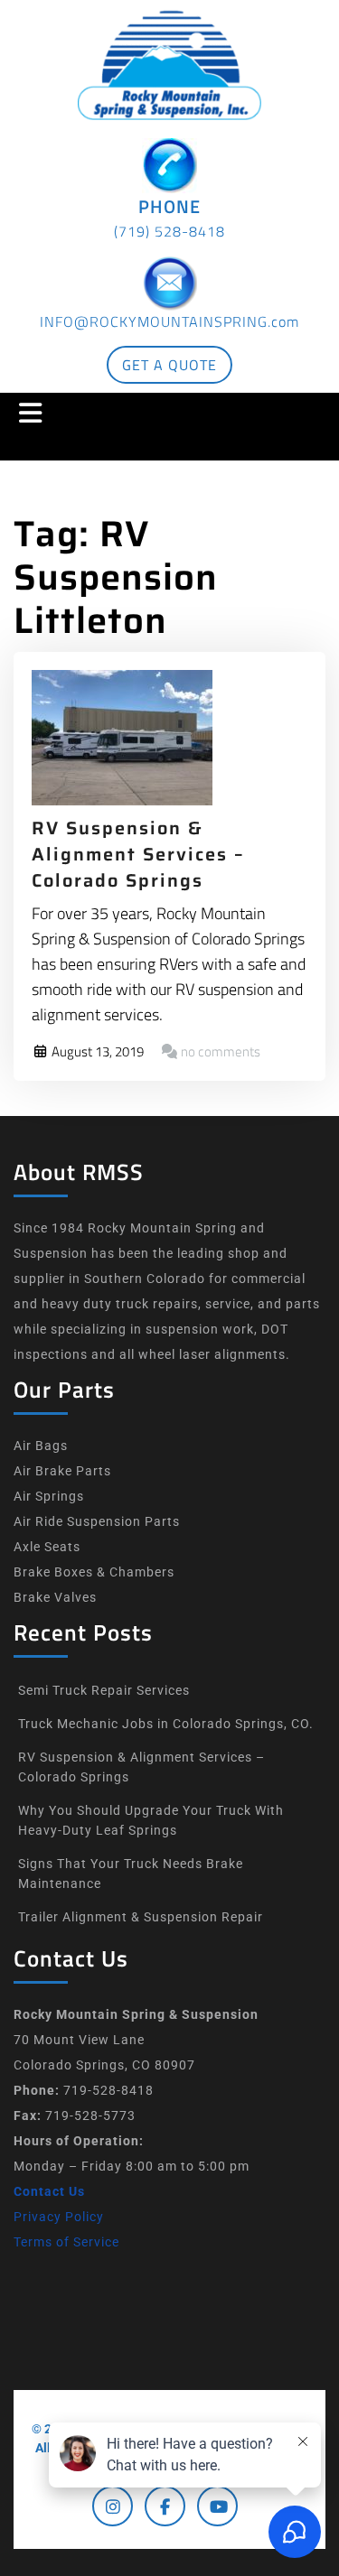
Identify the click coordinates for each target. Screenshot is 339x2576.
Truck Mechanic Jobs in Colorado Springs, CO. (166, 1724)
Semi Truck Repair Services (104, 1690)
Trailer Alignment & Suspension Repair (141, 1917)
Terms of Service (66, 2242)
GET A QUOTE (169, 365)
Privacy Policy (59, 2217)
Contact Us (49, 2191)
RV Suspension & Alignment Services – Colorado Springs (138, 854)
